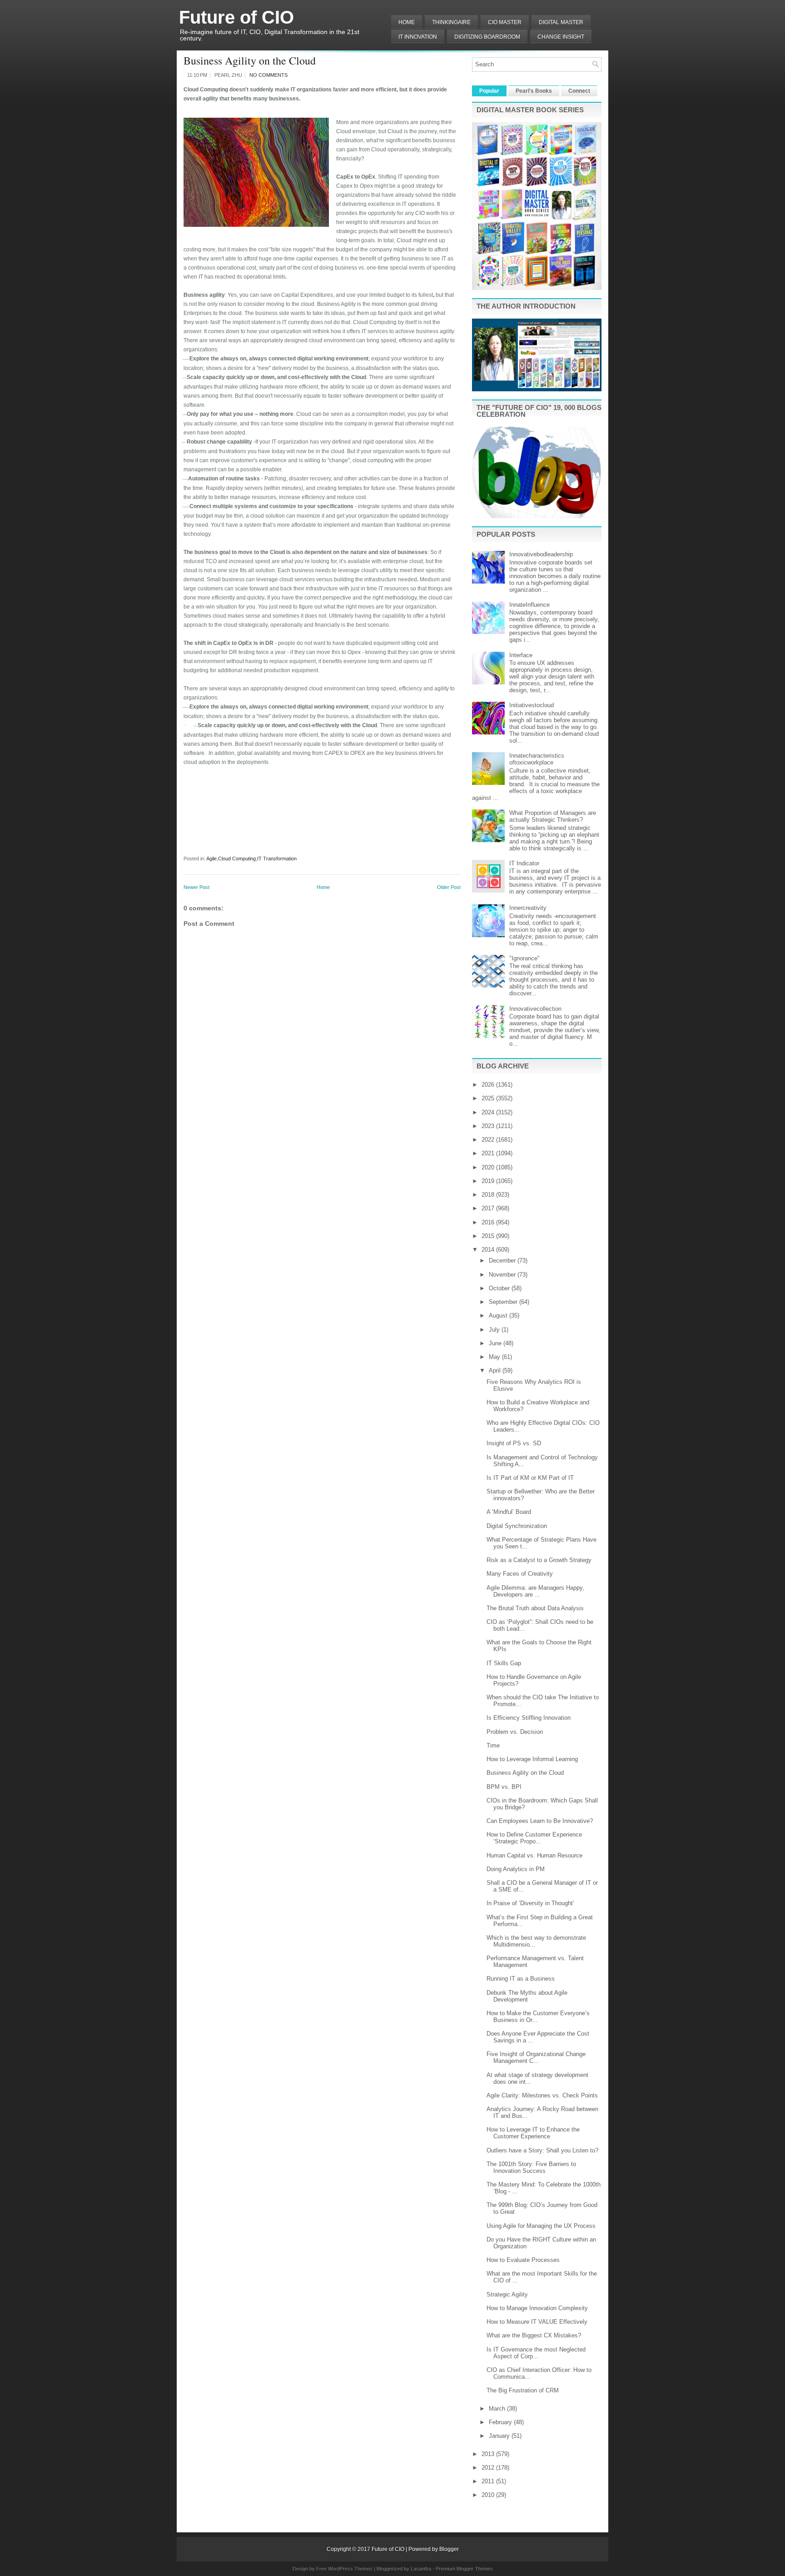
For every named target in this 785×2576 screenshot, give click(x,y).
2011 (489, 2481)
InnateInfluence (529, 605)
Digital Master (561, 22)
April (496, 1370)
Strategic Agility (507, 2294)
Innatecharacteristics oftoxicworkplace (537, 759)
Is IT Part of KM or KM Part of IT (530, 1478)
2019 (489, 1181)
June (496, 1343)
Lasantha (421, 2569)
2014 (489, 1250)
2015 (489, 1236)
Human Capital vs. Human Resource (534, 1855)
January (500, 2436)
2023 (489, 1126)
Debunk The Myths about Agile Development (527, 1996)
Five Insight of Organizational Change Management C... (536, 2057)
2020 (489, 1167)
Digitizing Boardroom (487, 37)
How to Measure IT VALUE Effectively (537, 2322)
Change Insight (561, 37)
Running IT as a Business (521, 1979)
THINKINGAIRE (451, 22)
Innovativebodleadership (541, 554)
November (503, 1275)
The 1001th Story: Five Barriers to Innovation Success (531, 2167)
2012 (489, 2468)
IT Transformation (277, 859)
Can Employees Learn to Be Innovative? (540, 1821)
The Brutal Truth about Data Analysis (535, 1608)
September (504, 1302)
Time (493, 1745)
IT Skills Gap (504, 1663)
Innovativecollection (535, 1009)
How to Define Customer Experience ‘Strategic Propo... (534, 1838)
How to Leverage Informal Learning (532, 1759)
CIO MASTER (505, 22)
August (499, 1315)
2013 (489, 2454)
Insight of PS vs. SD (514, 1443)
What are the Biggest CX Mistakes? (534, 2335)
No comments (268, 75)
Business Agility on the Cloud (250, 60)
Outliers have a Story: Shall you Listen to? (542, 2150)
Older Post (449, 887)
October (500, 1288)
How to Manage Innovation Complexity (537, 2308)
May (495, 1357)
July (495, 1330)
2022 (489, 1140)
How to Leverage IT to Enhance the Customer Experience (533, 2133)
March (498, 2409)
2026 (489, 1085)
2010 (489, 2495)
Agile (211, 859)
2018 (489, 1195)
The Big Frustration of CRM (523, 2390)
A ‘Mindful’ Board (509, 1512)
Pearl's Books (534, 91)
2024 (489, 1112)
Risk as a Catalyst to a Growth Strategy (539, 1560)
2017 (489, 1208)
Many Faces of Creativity (520, 1574)
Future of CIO (236, 17)
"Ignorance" (524, 958)
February (501, 2422)
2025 (489, 1098)
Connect (579, 91)
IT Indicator (524, 863)
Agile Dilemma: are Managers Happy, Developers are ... (535, 1591)
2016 (489, 1222)
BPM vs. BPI (504, 1787)
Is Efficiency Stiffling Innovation (529, 1718)
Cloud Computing (237, 859)
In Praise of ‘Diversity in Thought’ (530, 1903)
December (503, 1261)
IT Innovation (418, 37)
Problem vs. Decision (515, 1732)
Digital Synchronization (517, 1526)
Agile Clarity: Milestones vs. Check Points (542, 2095)
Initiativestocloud (532, 705)
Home (407, 22)
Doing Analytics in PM (516, 1869)
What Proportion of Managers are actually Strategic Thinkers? (553, 816)
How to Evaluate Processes (523, 2260)
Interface (521, 655)
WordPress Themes (350, 2569)
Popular (489, 91)
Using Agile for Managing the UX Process (541, 2226)
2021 (489, 1153)
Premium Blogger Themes (464, 2569)
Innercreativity (528, 908)
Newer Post (196, 887)
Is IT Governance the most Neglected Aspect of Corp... (536, 2353)
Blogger (449, 2549)
